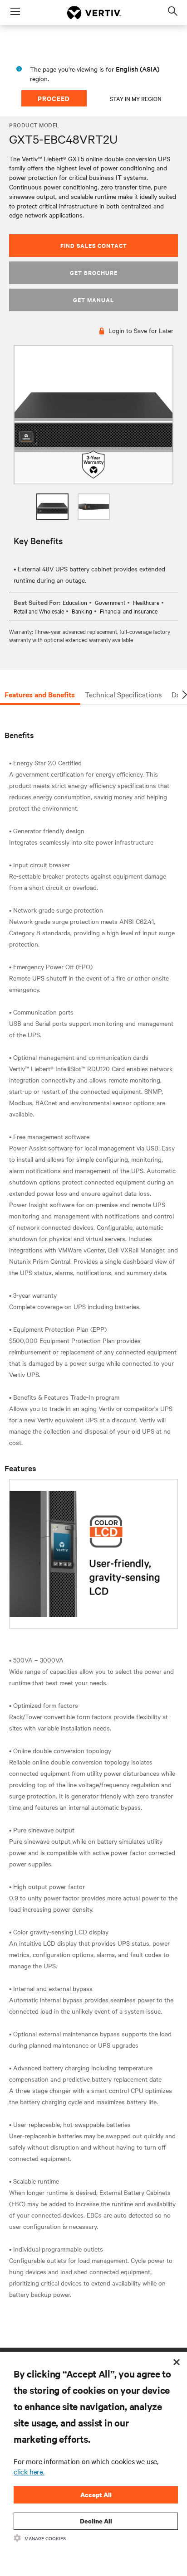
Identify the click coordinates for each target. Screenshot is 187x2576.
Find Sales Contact (94, 245)
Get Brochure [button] (94, 273)
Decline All (96, 2521)
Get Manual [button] (93, 300)
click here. (29, 2471)
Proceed (54, 98)
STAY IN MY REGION (136, 98)
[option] (93, 415)
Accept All (96, 2495)
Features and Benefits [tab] (40, 694)
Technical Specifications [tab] (123, 694)
